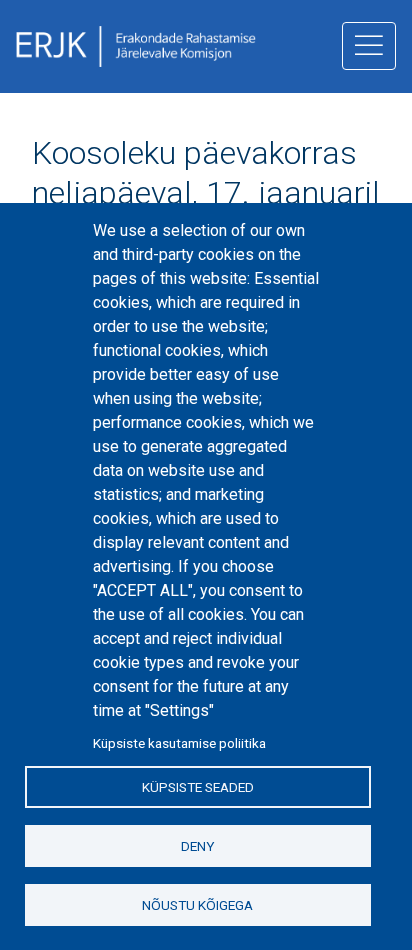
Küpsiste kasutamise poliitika (179, 743)
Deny (197, 846)
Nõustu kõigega (197, 905)
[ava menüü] (369, 46)
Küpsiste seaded (198, 787)
